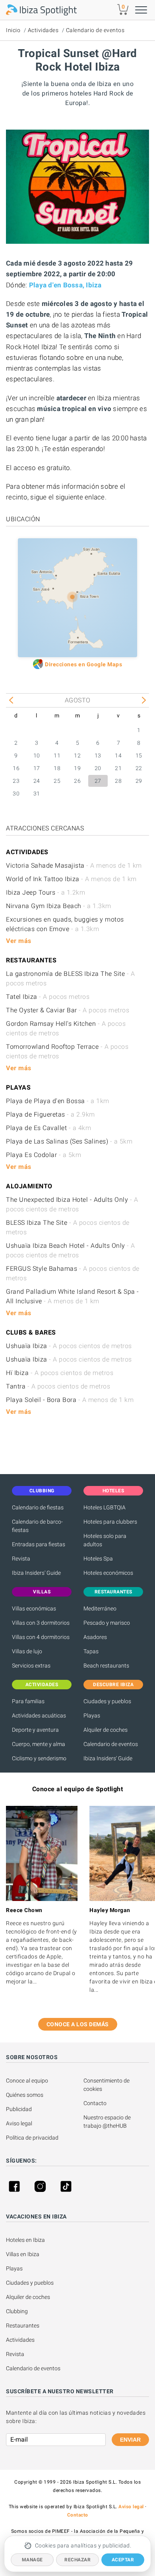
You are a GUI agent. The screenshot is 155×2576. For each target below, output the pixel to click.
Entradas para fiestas (39, 1544)
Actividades (43, 30)
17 (37, 768)
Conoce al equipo (27, 2081)
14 (118, 755)
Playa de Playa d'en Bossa (58, 1101)
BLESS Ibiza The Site (68, 1227)
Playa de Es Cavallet (48, 1128)
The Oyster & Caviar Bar (68, 1010)
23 (16, 781)
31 (37, 794)
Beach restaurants (106, 1666)
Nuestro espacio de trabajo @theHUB (108, 2122)
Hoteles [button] (113, 1491)
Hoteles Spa (98, 1559)
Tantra (58, 1386)
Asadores (95, 1637)
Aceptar (123, 2560)
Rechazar (77, 2560)
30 (16, 794)
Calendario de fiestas (38, 1507)
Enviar (130, 2440)
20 (98, 768)
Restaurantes (23, 2325)
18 (57, 768)
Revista (21, 1559)
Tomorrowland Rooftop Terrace (67, 1051)
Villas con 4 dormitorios (41, 1637)
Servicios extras (31, 1666)
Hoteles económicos (108, 1573)
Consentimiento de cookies (107, 2085)
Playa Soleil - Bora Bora (70, 1400)
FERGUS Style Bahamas (73, 1273)
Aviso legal (19, 2123)
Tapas (91, 1651)
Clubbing (17, 2311)
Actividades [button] (42, 1685)
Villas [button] (42, 1592)
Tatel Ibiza (48, 997)
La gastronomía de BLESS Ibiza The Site (70, 978)
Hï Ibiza (60, 1373)
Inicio (13, 30)
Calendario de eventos (95, 30)
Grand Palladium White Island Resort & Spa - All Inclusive (73, 1296)
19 (77, 768)
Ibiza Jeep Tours (46, 892)
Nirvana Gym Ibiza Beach (59, 906)
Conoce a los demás (78, 2024)
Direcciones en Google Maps (83, 664)
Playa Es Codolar (44, 1155)
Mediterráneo (100, 1608)
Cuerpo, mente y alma (39, 1744)
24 (37, 781)
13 (98, 755)
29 (139, 781)
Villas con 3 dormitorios (41, 1623)
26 (77, 781)
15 (139, 755)
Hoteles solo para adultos (105, 1540)
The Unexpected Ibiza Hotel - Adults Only (72, 1204)
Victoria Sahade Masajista (74, 865)
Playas (92, 1715)
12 (77, 755)
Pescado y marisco (107, 1623)
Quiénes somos (25, 2095)
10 (37, 755)
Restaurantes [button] (113, 1592)
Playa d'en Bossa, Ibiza (65, 285)
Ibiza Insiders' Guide (36, 1573)
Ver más (19, 941)
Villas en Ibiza (23, 2254)
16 (16, 768)
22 (139, 768)
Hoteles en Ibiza (25, 2240)
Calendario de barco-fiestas (37, 1526)
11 (57, 755)
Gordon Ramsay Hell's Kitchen (66, 1028)
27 (98, 781)
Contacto (95, 2103)
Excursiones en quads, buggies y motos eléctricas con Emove (65, 924)
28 (118, 781)
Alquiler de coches (106, 1730)
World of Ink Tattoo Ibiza (71, 879)
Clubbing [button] (42, 1491)
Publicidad (19, 2109)
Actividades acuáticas (39, 1715)
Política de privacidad (32, 2138)
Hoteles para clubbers (110, 1522)
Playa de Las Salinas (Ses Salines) (69, 1141)
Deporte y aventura (35, 1730)
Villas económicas (34, 1608)
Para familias (28, 1701)
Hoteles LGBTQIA (105, 1507)
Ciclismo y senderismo (39, 1758)
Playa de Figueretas (50, 1114)
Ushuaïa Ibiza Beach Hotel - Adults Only (71, 1250)
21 (118, 768)
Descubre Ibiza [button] (113, 1685)
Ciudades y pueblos (107, 1701)
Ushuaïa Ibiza (69, 1346)
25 (57, 781)
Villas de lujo (27, 1651)
